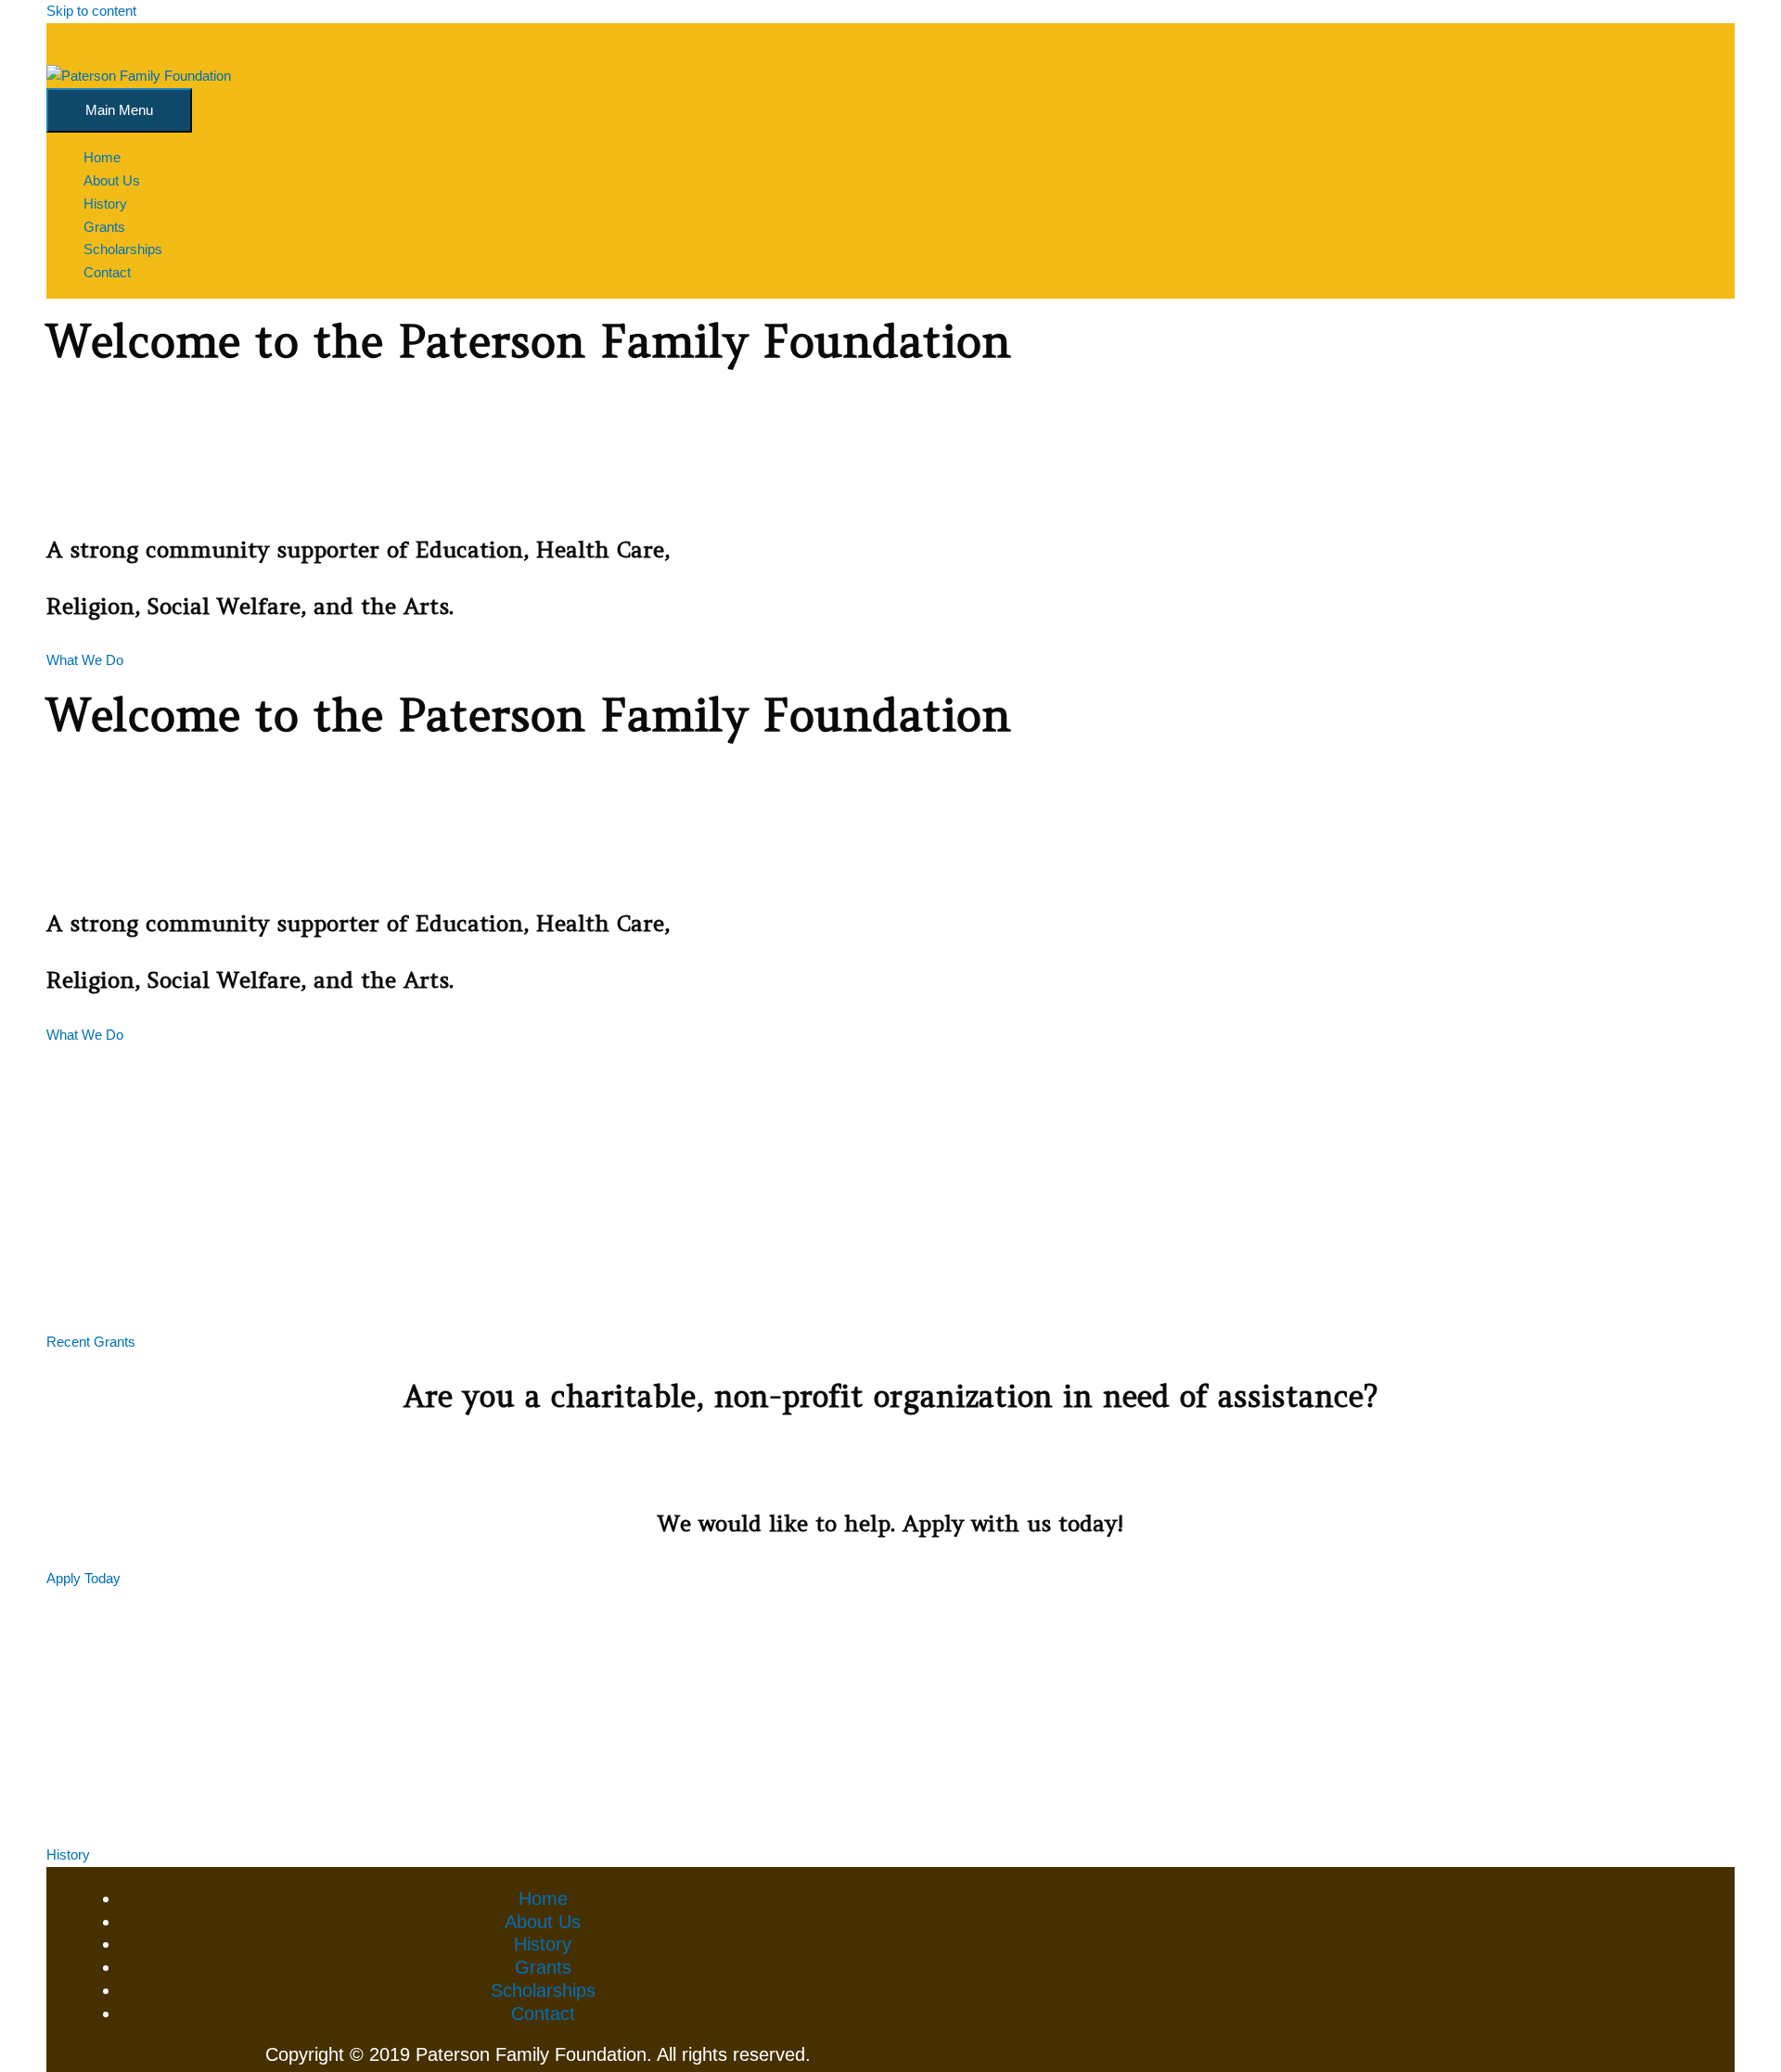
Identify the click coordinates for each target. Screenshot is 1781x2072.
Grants (543, 1967)
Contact (543, 2014)
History (543, 1944)
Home (543, 1899)
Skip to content (91, 11)
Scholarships (543, 1990)
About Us (543, 1922)
